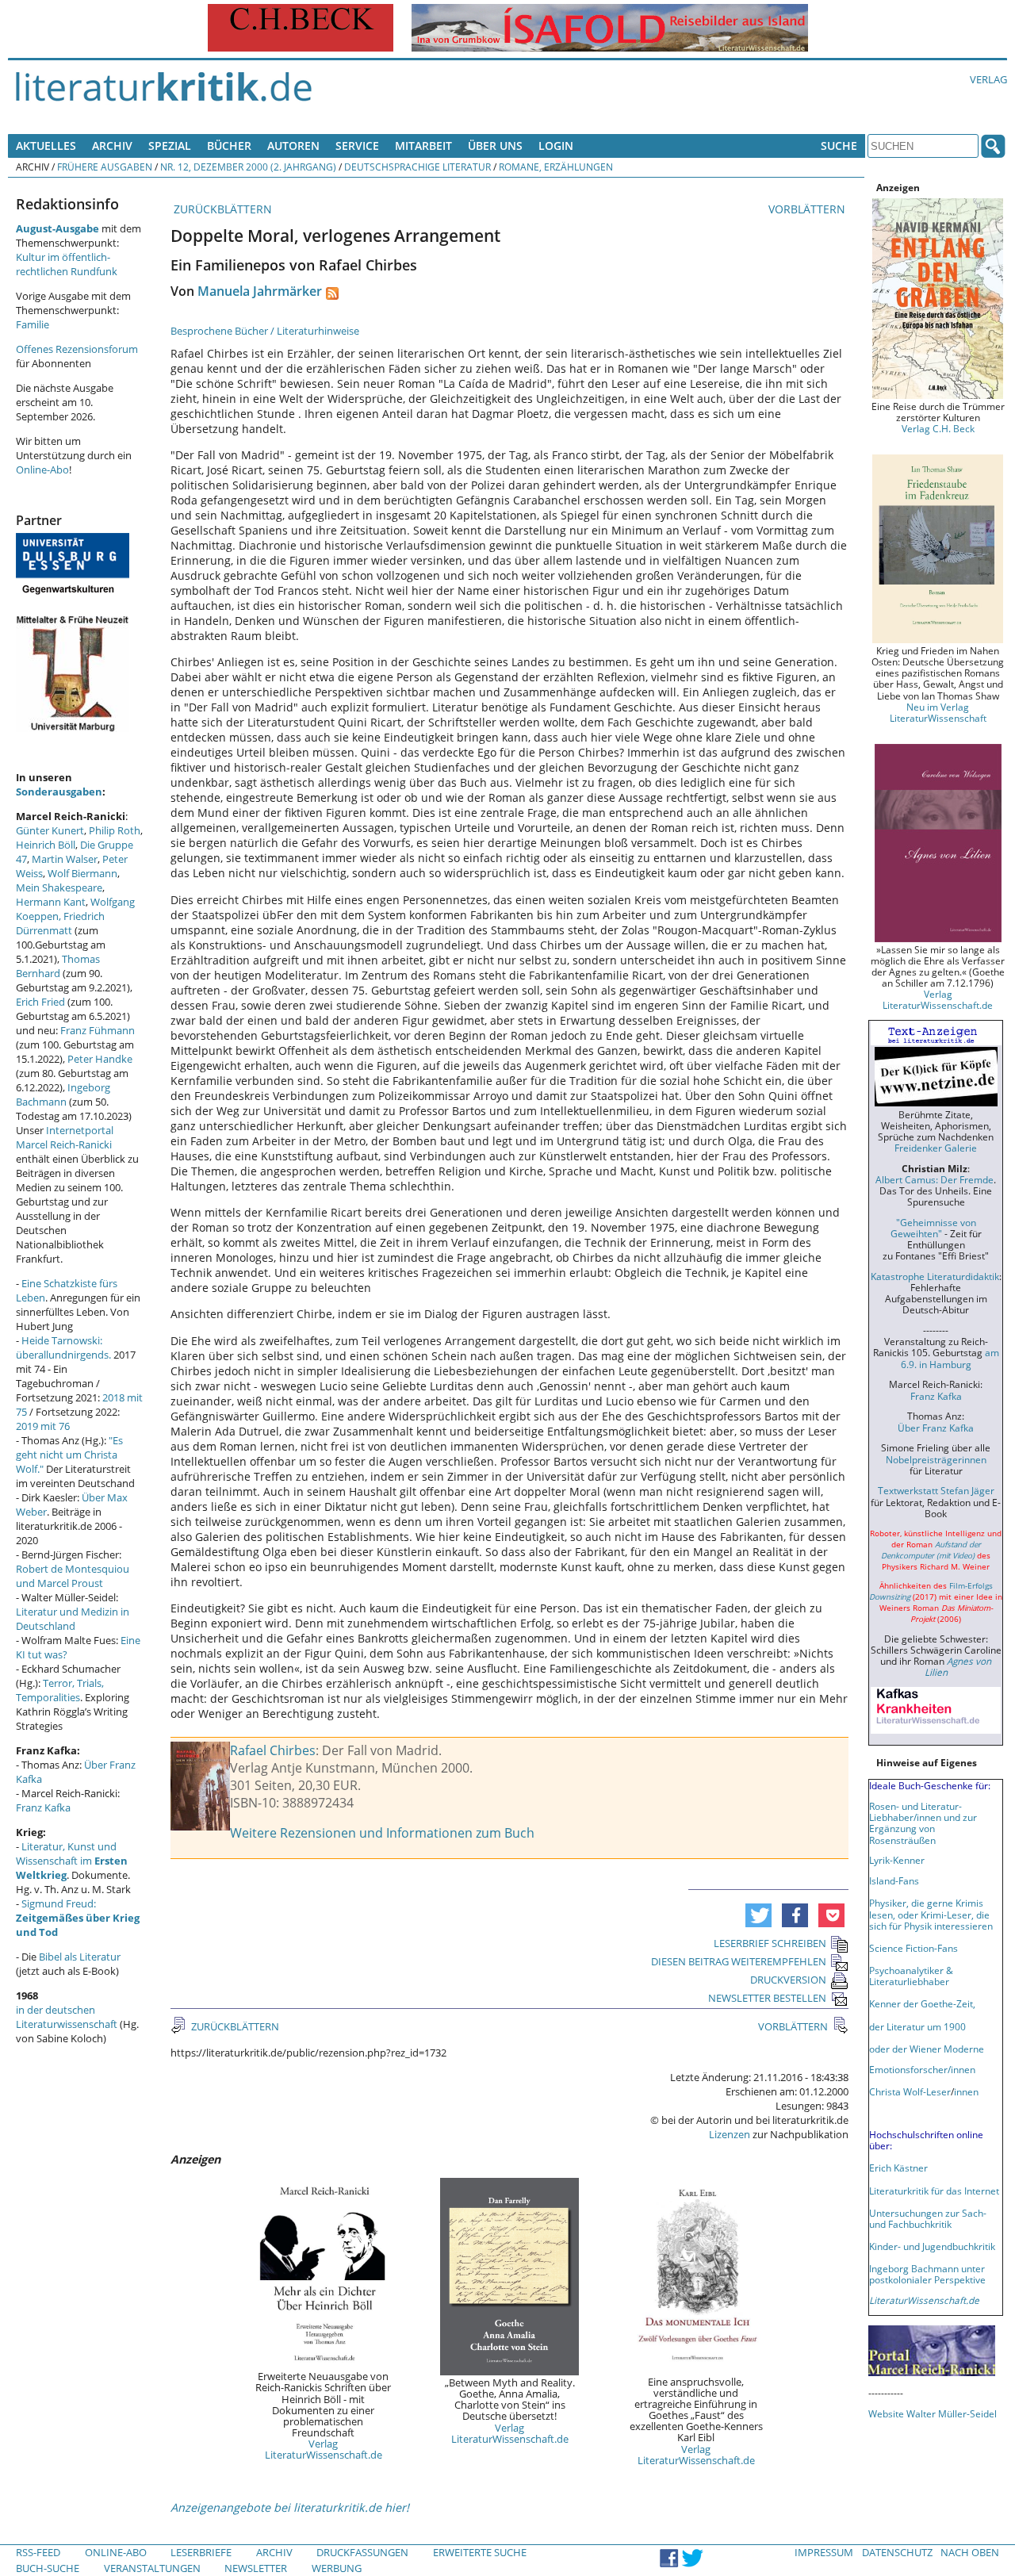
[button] (758, 1915)
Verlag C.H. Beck (938, 428)
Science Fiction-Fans (913, 1948)
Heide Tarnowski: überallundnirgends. (63, 1347)
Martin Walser (65, 859)
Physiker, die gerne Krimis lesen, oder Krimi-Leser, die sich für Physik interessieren (931, 1914)
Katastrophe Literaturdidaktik (935, 1276)
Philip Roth (115, 830)
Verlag (988, 79)
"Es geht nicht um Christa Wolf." (69, 1455)
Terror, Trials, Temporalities (60, 1690)
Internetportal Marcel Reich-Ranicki (65, 1137)
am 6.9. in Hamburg (950, 1358)
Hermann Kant (51, 902)
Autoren (293, 146)
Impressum (824, 2552)
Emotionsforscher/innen (922, 2069)
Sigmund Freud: (78, 1918)
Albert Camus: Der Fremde (935, 1179)
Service (357, 146)
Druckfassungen (362, 2552)
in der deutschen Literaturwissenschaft (67, 2017)
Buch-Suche (48, 2568)
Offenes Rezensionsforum (77, 349)
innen (966, 2091)
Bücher (229, 146)
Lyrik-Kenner (897, 1860)
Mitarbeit (423, 146)
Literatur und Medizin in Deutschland (73, 1619)
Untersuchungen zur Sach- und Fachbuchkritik (928, 2218)
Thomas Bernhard (58, 966)
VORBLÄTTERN (808, 209)
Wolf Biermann (82, 873)
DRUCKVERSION (788, 1980)
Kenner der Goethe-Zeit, (922, 2003)
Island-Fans (894, 1880)
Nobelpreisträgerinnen (936, 1459)
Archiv (112, 146)
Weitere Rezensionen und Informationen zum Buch (382, 1833)
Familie (33, 324)
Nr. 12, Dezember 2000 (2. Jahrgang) (248, 167)
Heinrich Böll (46, 845)
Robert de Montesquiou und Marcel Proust (73, 1576)
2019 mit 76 (43, 1426)
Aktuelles (46, 146)
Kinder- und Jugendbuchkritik (932, 2246)
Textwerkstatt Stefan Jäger (936, 1490)
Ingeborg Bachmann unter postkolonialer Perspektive (927, 2274)
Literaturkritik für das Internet (934, 2191)
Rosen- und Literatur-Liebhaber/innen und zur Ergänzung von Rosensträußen (923, 1823)
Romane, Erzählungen (556, 167)
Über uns (495, 146)
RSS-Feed (38, 2552)
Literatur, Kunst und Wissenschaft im (72, 1861)
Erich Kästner (898, 2168)
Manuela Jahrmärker (260, 291)
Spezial (170, 146)
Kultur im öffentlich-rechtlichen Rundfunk (67, 264)
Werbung (337, 2568)
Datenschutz (897, 2552)
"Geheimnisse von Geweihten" (933, 1228)
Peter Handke (100, 1059)
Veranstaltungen (152, 2568)
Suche (839, 146)
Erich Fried (40, 1002)
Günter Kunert (50, 830)
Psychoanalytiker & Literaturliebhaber (911, 1976)
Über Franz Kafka (936, 1428)
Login (556, 146)
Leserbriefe (201, 2552)
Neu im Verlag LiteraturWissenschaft (938, 712)
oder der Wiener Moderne (927, 2049)
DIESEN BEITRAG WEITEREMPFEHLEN (739, 1961)
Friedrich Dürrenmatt (60, 923)
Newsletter (256, 2568)
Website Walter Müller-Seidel (933, 2413)
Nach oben (970, 2552)
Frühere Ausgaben (105, 167)
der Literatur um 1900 (917, 2026)
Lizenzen (730, 2134)
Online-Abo (42, 470)
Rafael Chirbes (273, 1750)
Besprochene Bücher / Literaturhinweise (265, 331)
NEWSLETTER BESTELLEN (767, 1998)
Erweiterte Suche (480, 2552)
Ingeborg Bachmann (63, 1094)
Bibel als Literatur (80, 1957)
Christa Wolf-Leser (910, 2091)
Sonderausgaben (59, 792)
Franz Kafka (43, 1807)
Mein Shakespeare (59, 887)
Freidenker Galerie (936, 1148)
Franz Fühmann (98, 1030)
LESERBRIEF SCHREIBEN (770, 1943)
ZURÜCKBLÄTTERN (221, 209)
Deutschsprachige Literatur (417, 167)
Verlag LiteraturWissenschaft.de (324, 2449)
